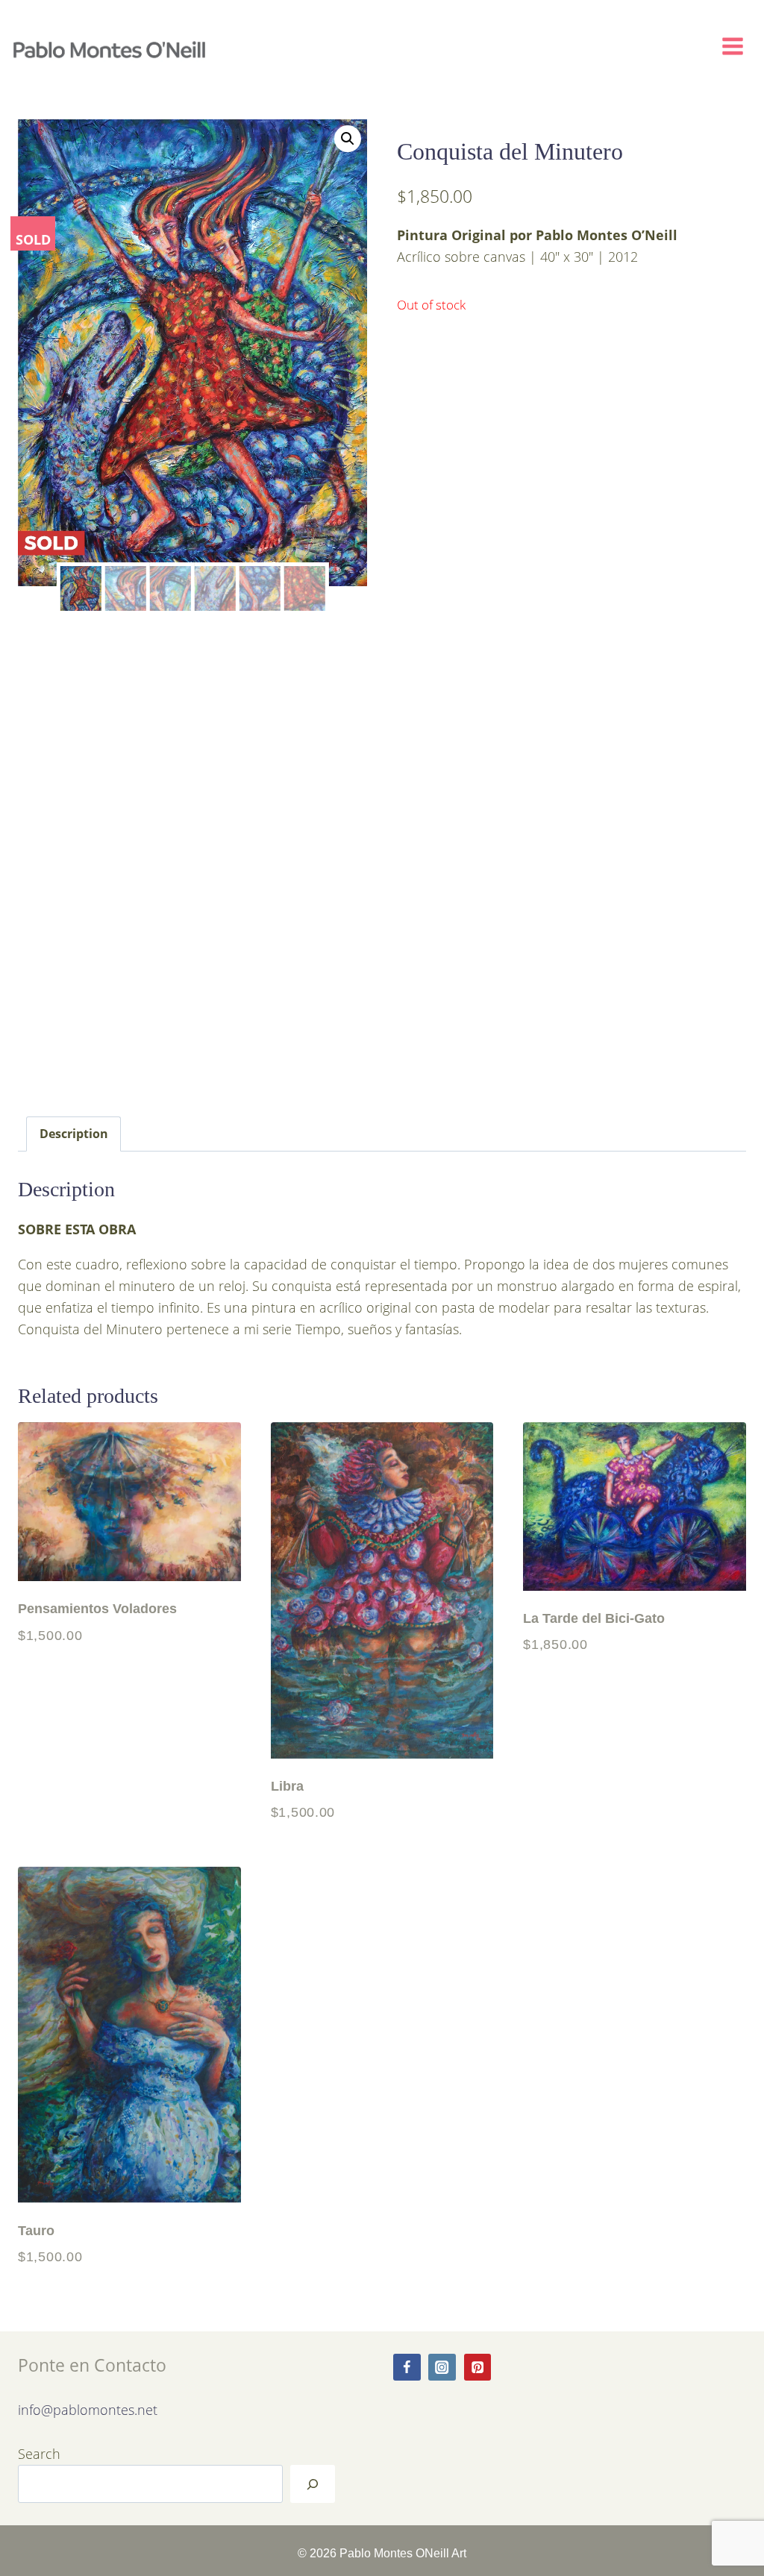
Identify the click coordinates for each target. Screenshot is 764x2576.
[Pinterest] (478, 2368)
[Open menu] (739, 43)
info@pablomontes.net (88, 2409)
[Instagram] (442, 2368)
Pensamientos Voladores (97, 1608)
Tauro (36, 2230)
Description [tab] (74, 1133)
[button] (348, 139)
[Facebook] (407, 2368)
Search (39, 2453)
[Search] (313, 2484)
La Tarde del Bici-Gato (594, 1618)
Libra (287, 1786)
